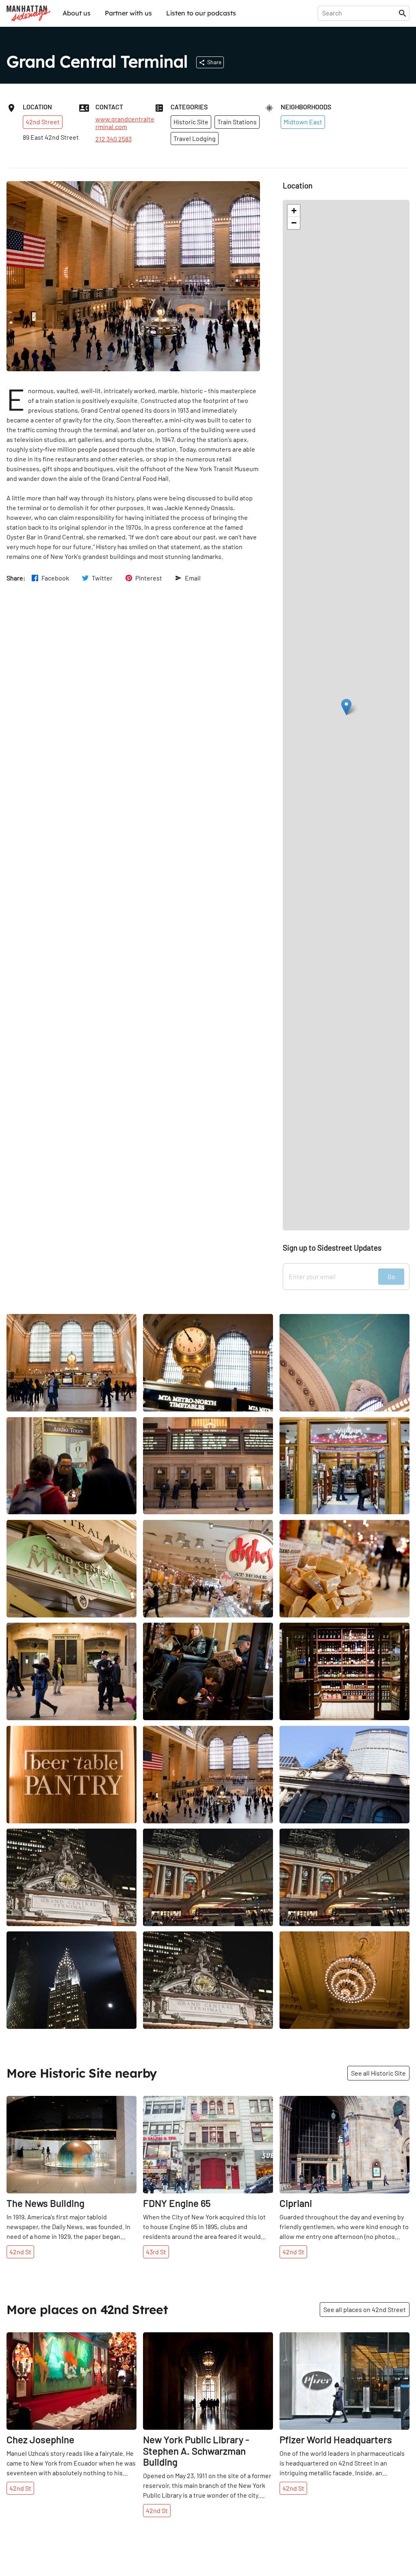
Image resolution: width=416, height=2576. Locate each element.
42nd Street (43, 122)
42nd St (20, 2252)
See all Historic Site (378, 2073)
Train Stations (237, 122)
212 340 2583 (114, 139)
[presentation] (360, 13)
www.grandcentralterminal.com (125, 123)
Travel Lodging (195, 138)
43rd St (156, 2252)
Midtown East (303, 122)
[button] (346, 707)
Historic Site (191, 122)
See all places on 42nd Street (365, 2309)
